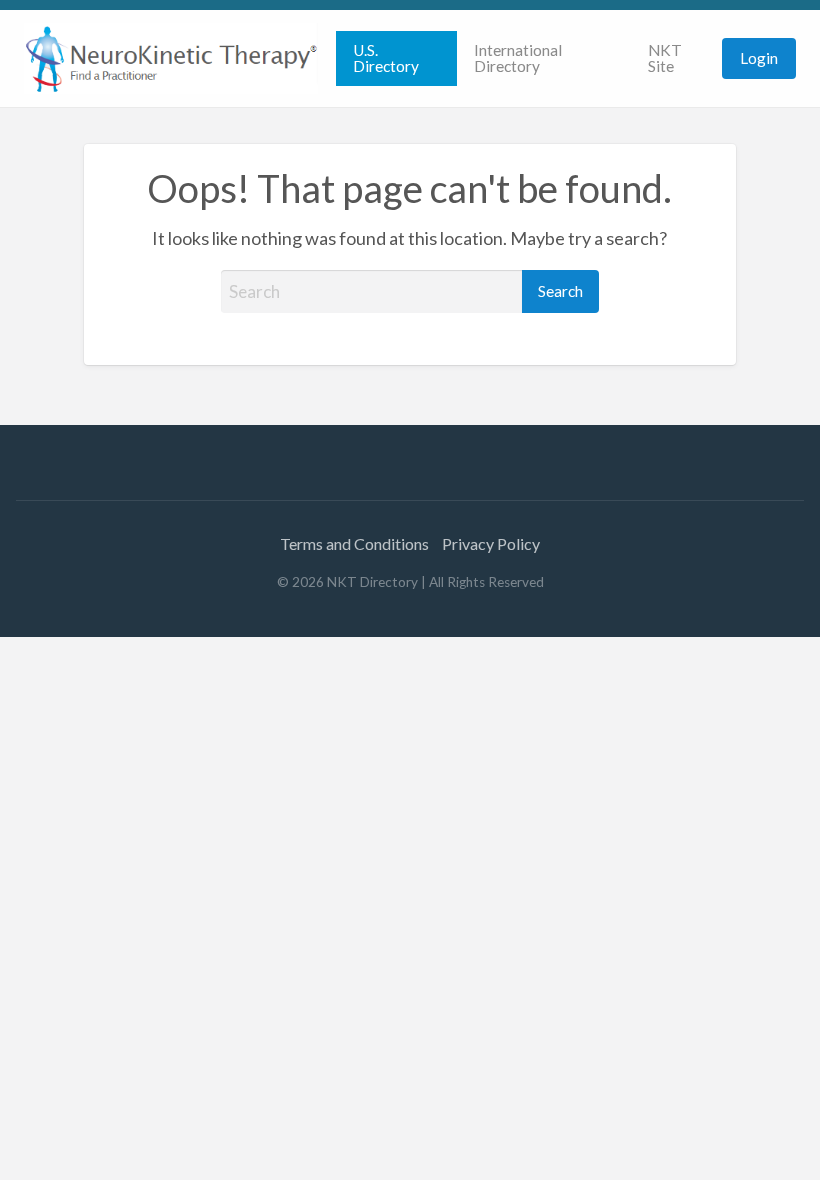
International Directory (518, 58)
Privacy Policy (491, 543)
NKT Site (665, 58)
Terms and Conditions (354, 543)
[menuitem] (396, 58)
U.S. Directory (386, 58)
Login (759, 58)
